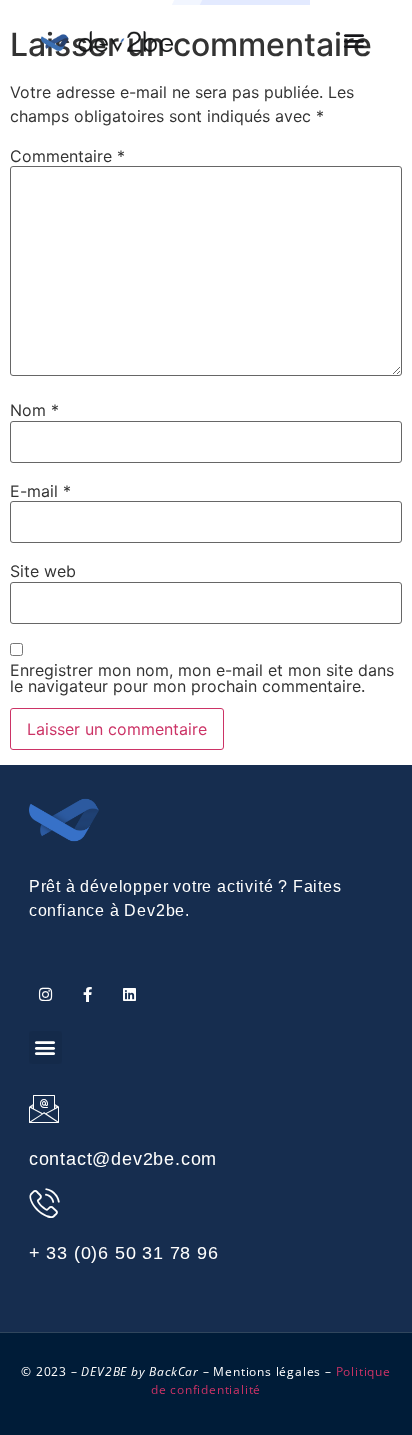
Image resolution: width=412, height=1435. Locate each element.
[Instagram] (45, 994)
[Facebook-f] (87, 994)
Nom (34, 410)
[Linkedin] (129, 994)
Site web (43, 571)
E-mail (40, 491)
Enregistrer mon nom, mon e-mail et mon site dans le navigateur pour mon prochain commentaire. (202, 678)
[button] (354, 40)
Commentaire (67, 156)
